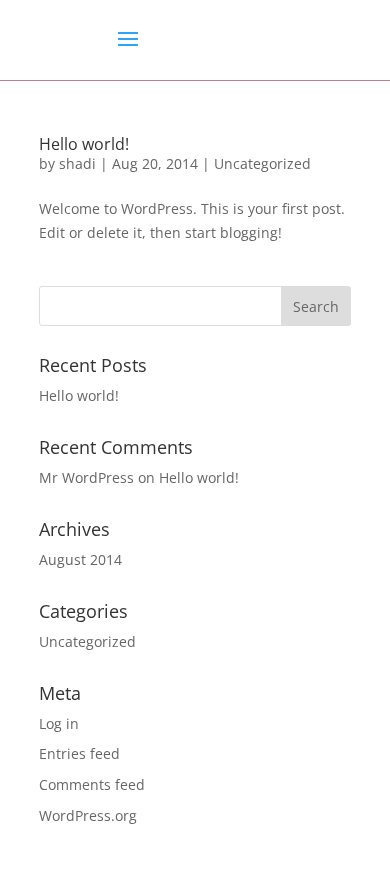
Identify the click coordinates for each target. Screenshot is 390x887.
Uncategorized (262, 163)
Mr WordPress (86, 477)
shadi (77, 163)
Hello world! (84, 144)
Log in (59, 723)
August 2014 (80, 559)
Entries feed (79, 753)
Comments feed (92, 784)
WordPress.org (88, 815)
